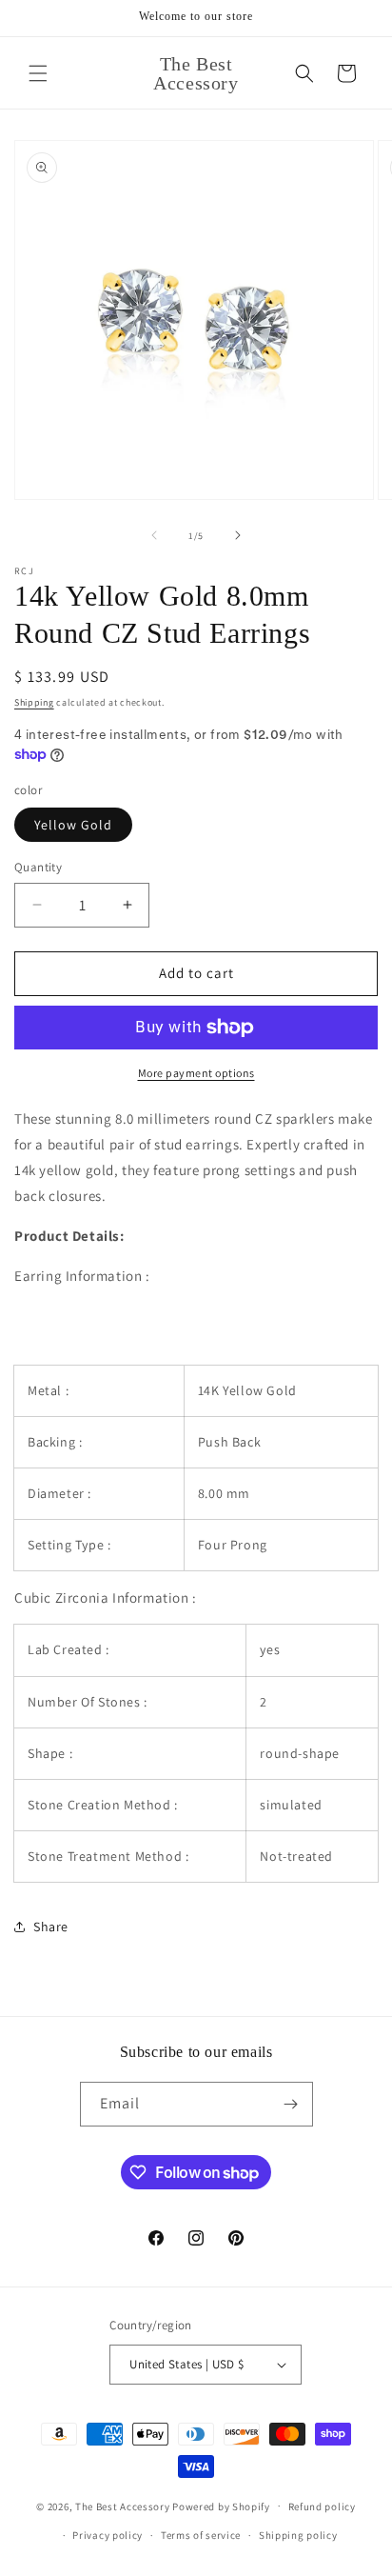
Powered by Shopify (221, 2506)
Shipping (34, 702)
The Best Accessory (123, 2506)
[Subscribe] (291, 2104)
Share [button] (51, 1927)
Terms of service (201, 2535)
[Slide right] (238, 535)
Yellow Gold (73, 825)
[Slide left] (154, 535)
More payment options (196, 1073)
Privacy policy (108, 2535)
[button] (38, 73)
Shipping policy (298, 2535)
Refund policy (322, 2506)
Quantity (38, 867)
